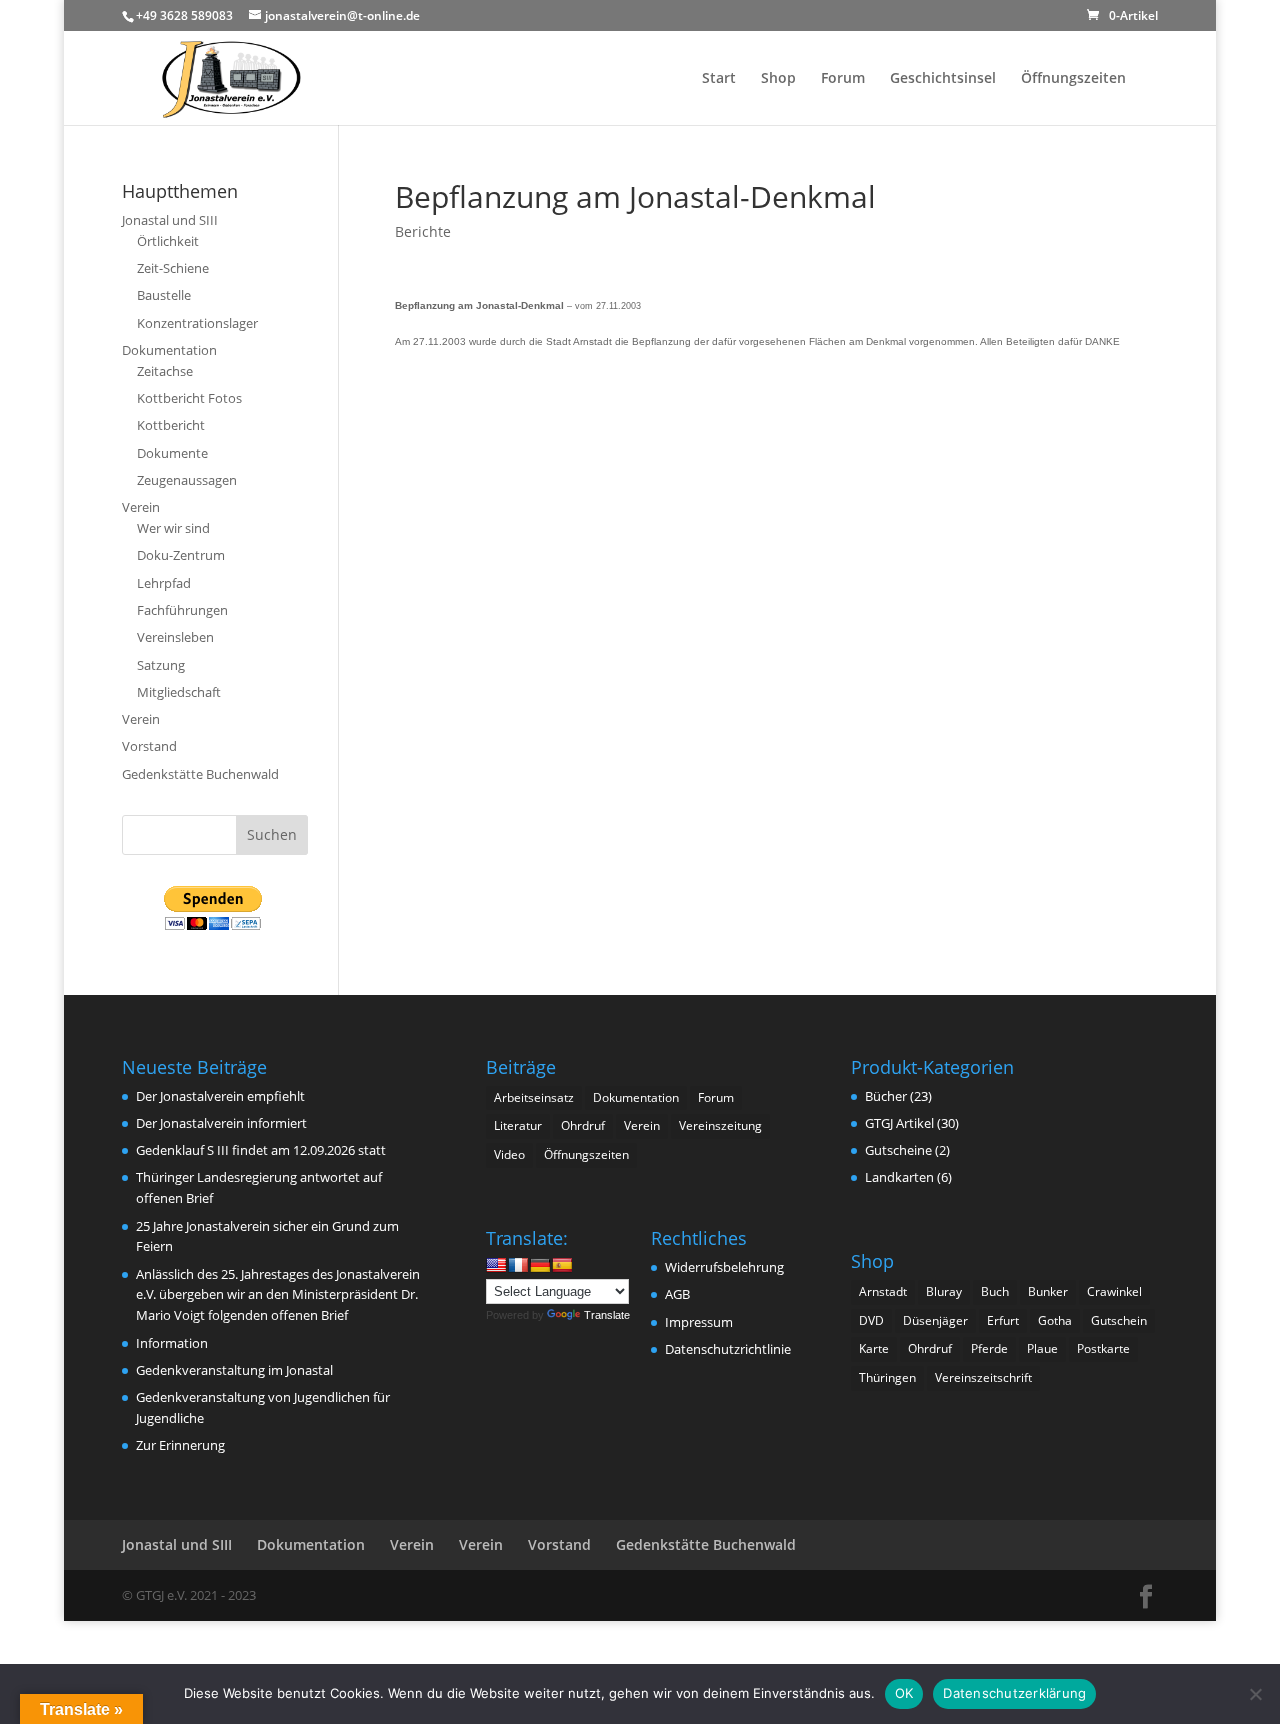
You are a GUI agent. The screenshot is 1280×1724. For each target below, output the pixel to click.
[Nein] (1255, 1694)
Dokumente (172, 453)
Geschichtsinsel (943, 79)
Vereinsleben (175, 637)
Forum (843, 79)
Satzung (161, 665)
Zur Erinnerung (180, 1445)
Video (509, 1154)
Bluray (944, 1291)
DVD (871, 1320)
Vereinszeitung (720, 1125)
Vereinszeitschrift (983, 1377)
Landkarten (899, 1177)
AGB (677, 1294)
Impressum (699, 1322)
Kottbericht (171, 425)
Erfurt (1003, 1320)
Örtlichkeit (168, 241)
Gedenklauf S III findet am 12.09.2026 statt (261, 1150)
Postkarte (1103, 1348)
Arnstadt (883, 1291)
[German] (540, 1265)
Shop (778, 79)
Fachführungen (182, 610)
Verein (141, 507)
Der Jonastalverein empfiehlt (220, 1096)
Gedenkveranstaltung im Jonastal (234, 1370)
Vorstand (149, 746)
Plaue (1042, 1348)
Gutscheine (898, 1150)
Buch (995, 1291)
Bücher (886, 1096)
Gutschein (1119, 1320)
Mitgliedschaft (179, 692)
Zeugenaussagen (187, 480)
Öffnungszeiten (1073, 79)
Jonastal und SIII (170, 220)
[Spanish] (562, 1265)
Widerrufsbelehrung (724, 1267)
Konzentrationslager (197, 323)
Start (719, 79)
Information (172, 1343)
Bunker (1048, 1291)
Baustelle (164, 295)
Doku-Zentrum (181, 555)
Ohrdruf (583, 1125)
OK (904, 1693)
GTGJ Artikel (899, 1123)
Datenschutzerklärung (1014, 1693)
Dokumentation (169, 350)
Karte (874, 1348)
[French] (518, 1265)
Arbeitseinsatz (534, 1097)
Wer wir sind (173, 528)
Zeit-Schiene (173, 268)
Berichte (423, 231)
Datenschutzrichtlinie (728, 1349)
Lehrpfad (164, 583)
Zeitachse (165, 371)
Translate (607, 1315)
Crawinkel (1114, 1291)
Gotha (1055, 1320)
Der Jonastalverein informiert (221, 1123)
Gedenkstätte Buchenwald (200, 774)
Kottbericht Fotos (189, 398)
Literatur (518, 1125)
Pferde (989, 1348)
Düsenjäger (935, 1320)
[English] (496, 1265)
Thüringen (887, 1377)
